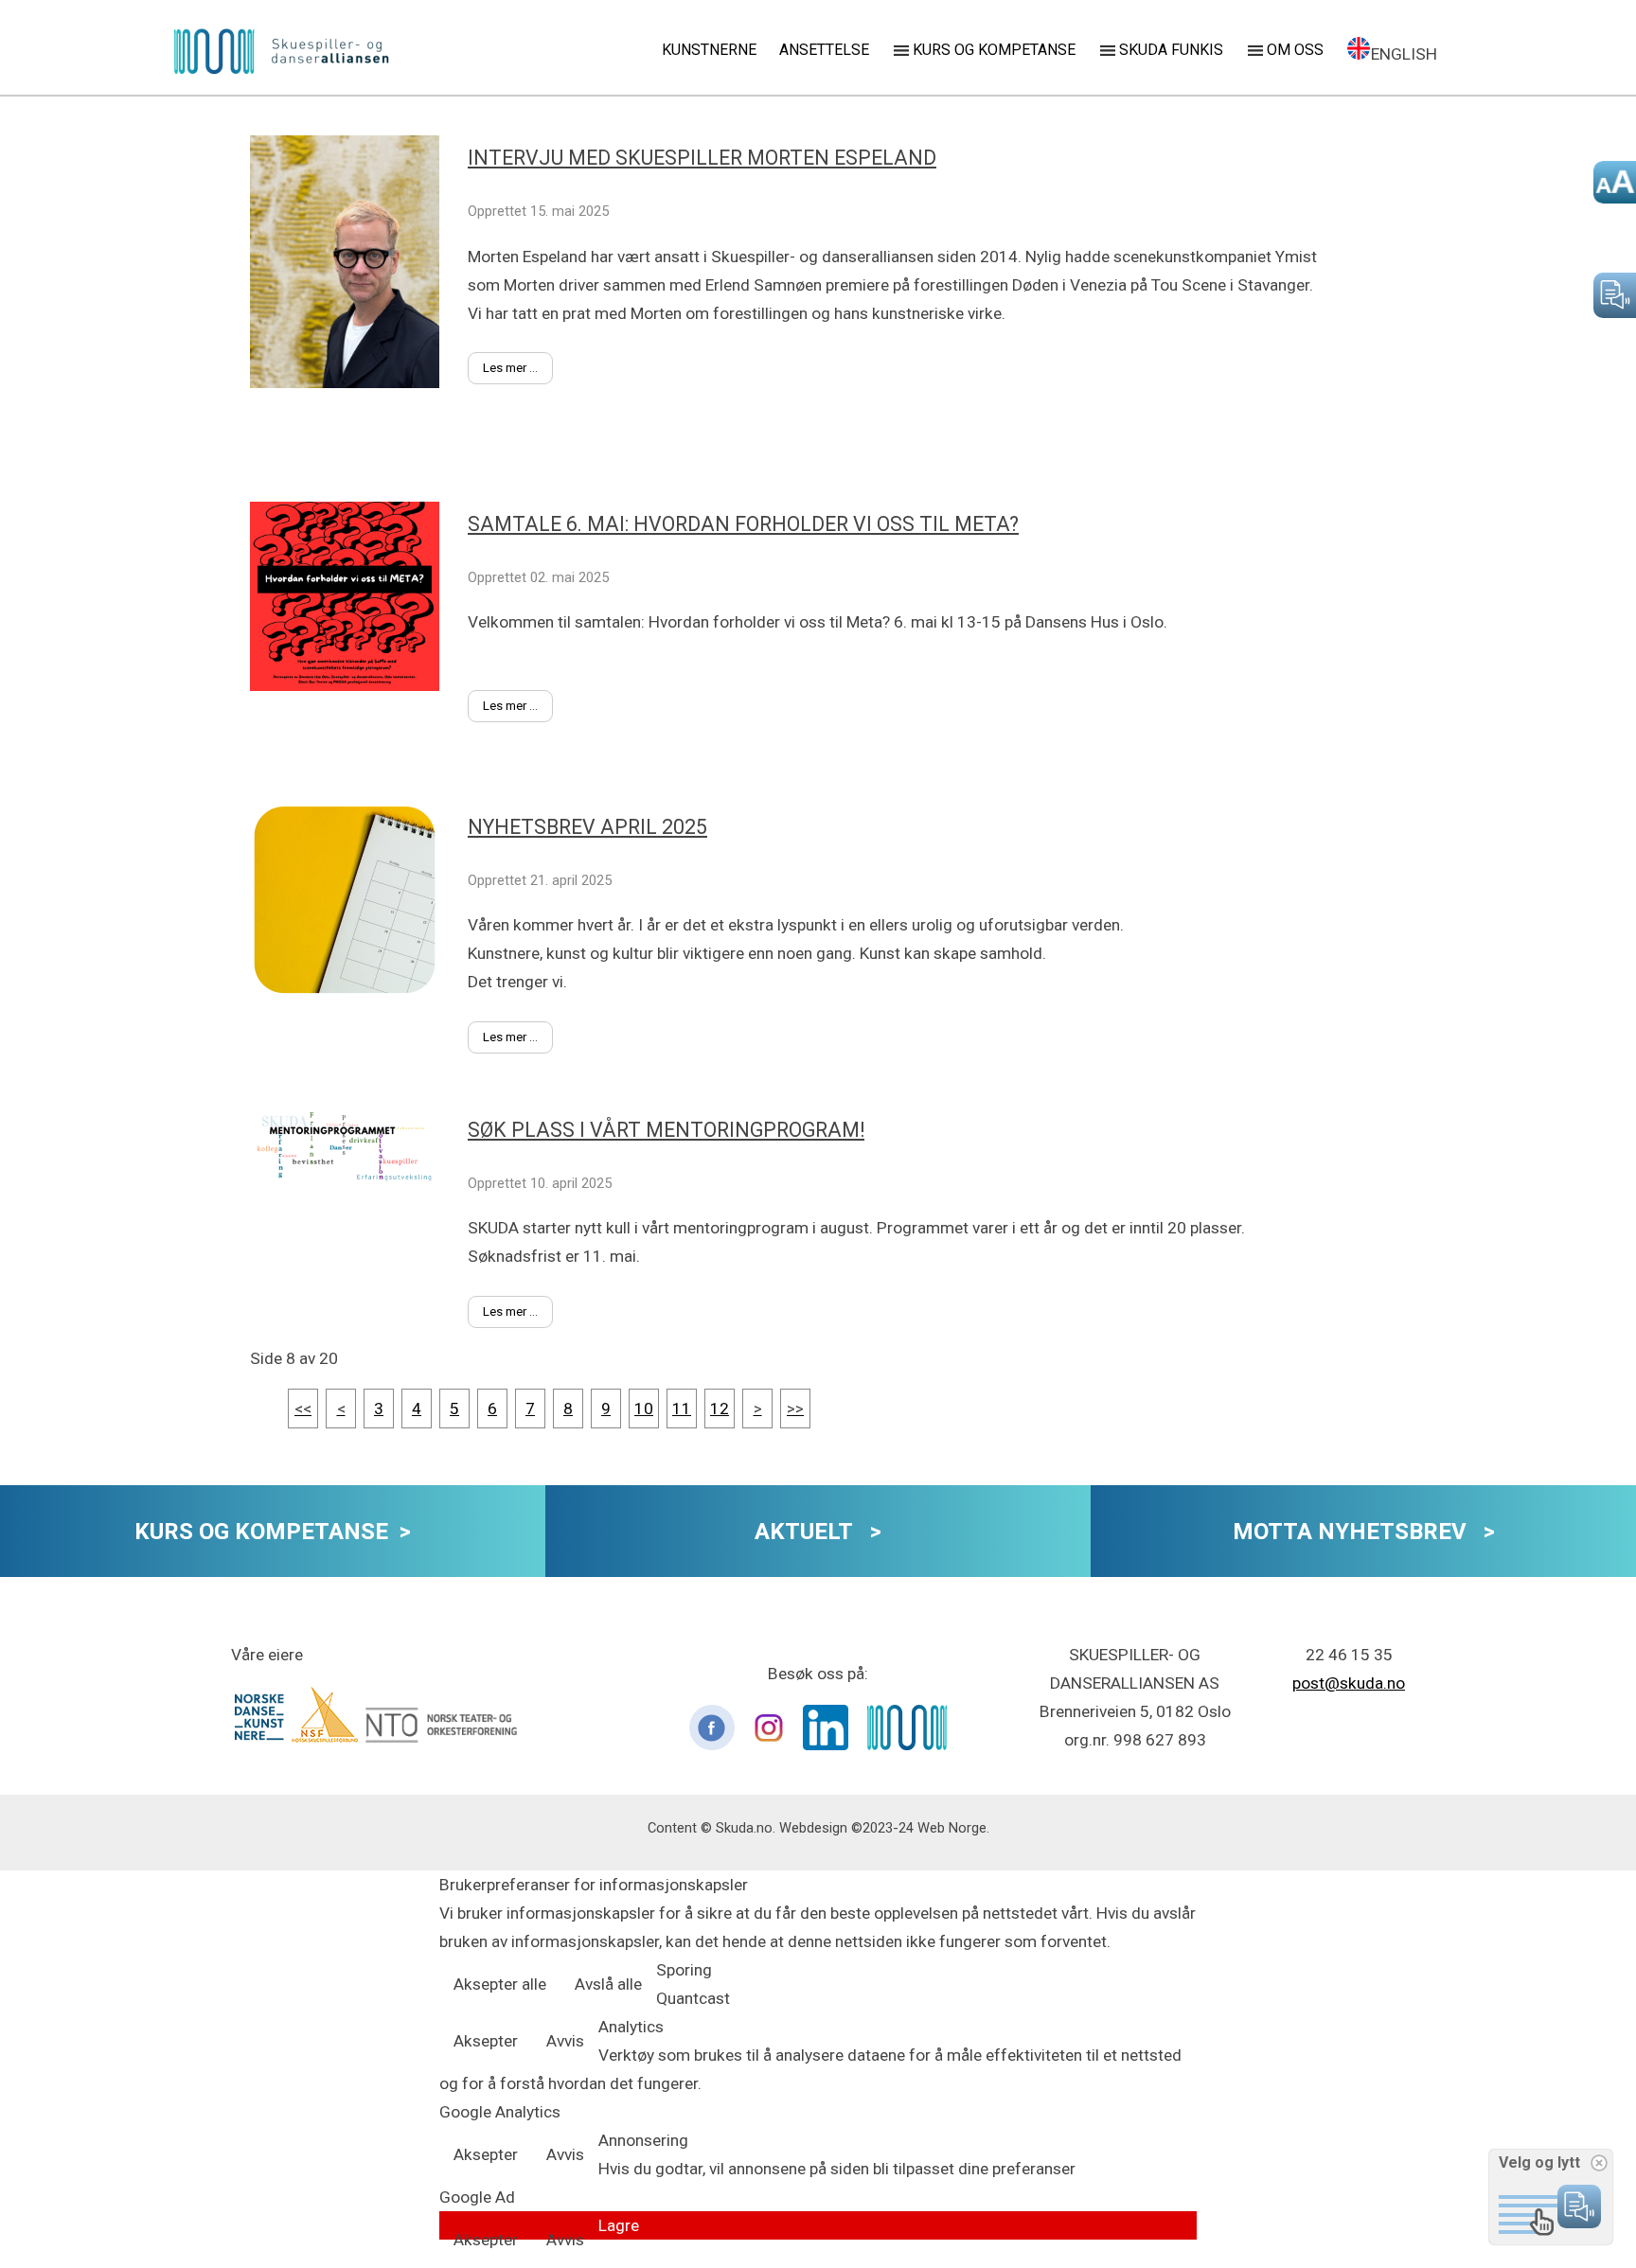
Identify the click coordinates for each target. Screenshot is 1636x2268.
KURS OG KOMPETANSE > (273, 1532)
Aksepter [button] (486, 2041)
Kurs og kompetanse (994, 50)
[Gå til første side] (303, 1409)
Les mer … (510, 368)
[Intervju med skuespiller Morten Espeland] (359, 496)
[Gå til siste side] (795, 1409)
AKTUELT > (818, 1532)
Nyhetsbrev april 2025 (587, 827)
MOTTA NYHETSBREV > (1364, 1532)
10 (644, 1409)
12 (720, 1409)
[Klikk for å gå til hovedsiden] (282, 53)
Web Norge (952, 1828)
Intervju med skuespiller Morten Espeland (702, 158)
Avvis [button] (565, 2041)
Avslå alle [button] (608, 1984)
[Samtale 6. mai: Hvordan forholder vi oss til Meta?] (359, 799)
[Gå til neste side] (758, 1409)
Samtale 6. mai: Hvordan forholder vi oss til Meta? (743, 524)
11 (682, 1409)
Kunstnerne (709, 50)
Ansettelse (824, 50)
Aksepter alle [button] (500, 1984)
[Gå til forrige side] (341, 1409)
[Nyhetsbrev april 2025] (359, 1102)
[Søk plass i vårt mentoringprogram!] (359, 1291)
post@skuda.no (1349, 1683)
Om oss (1295, 50)
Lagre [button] (619, 2225)
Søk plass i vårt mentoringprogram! (666, 1130)
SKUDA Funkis (1171, 50)
